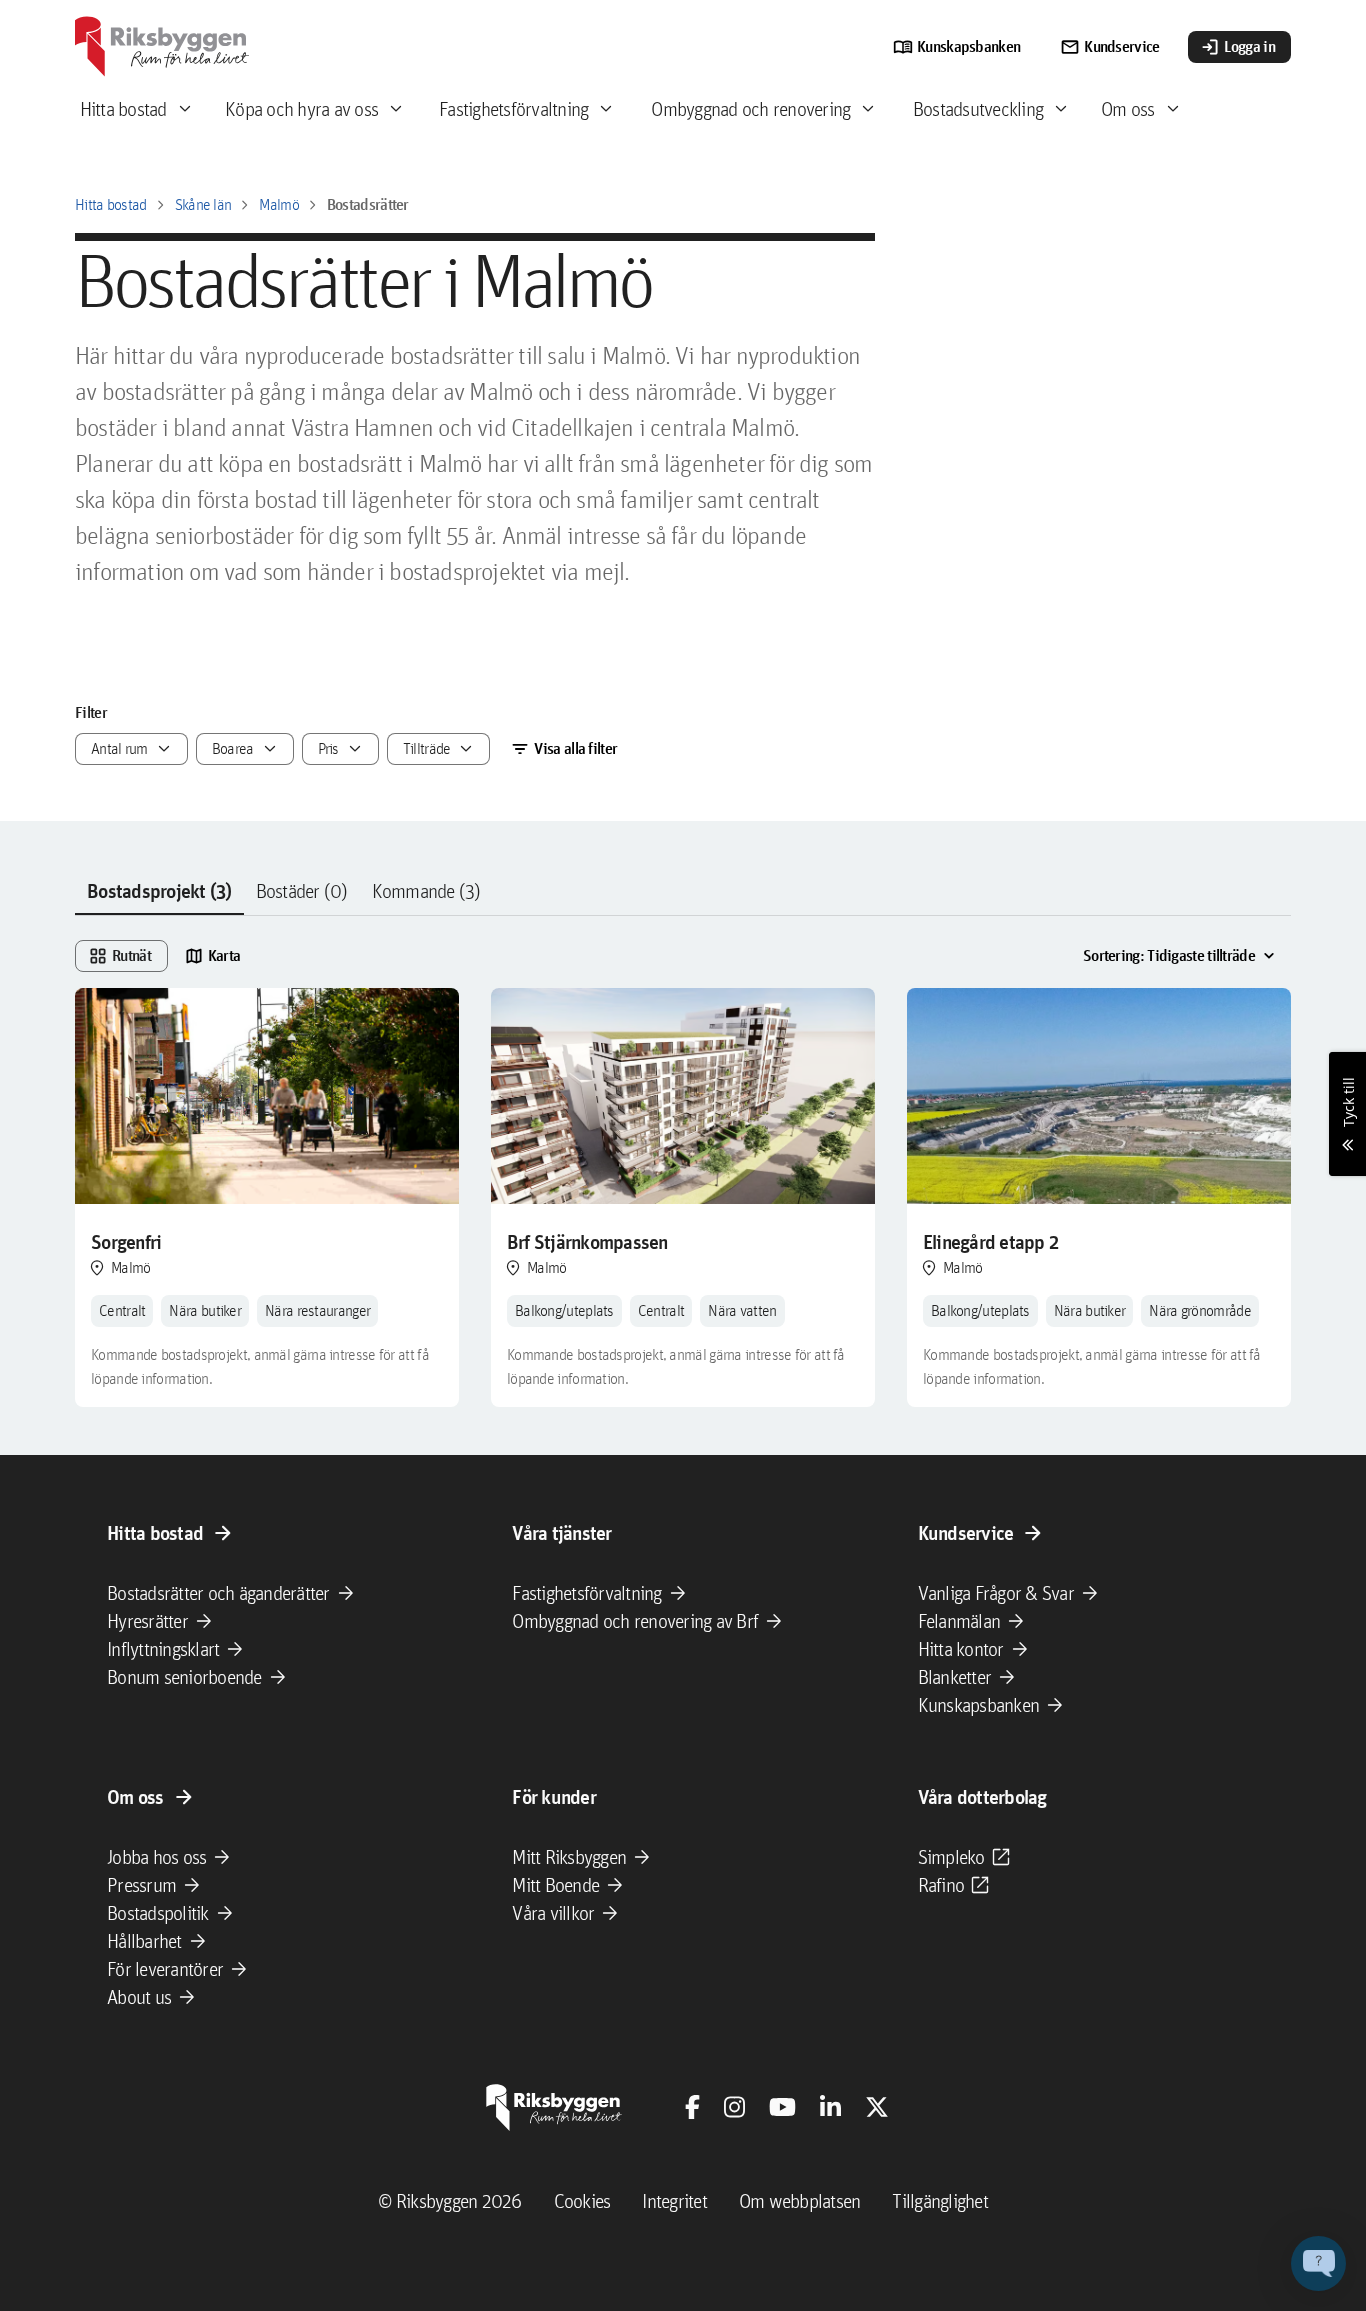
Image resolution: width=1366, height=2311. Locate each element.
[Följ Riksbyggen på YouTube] (782, 2107)
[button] (1318, 2263)
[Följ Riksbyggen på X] (877, 2107)
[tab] (159, 892)
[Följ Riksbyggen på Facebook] (692, 2107)
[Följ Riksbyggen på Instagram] (734, 2107)
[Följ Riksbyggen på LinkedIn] (830, 2107)
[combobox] (131, 749)
